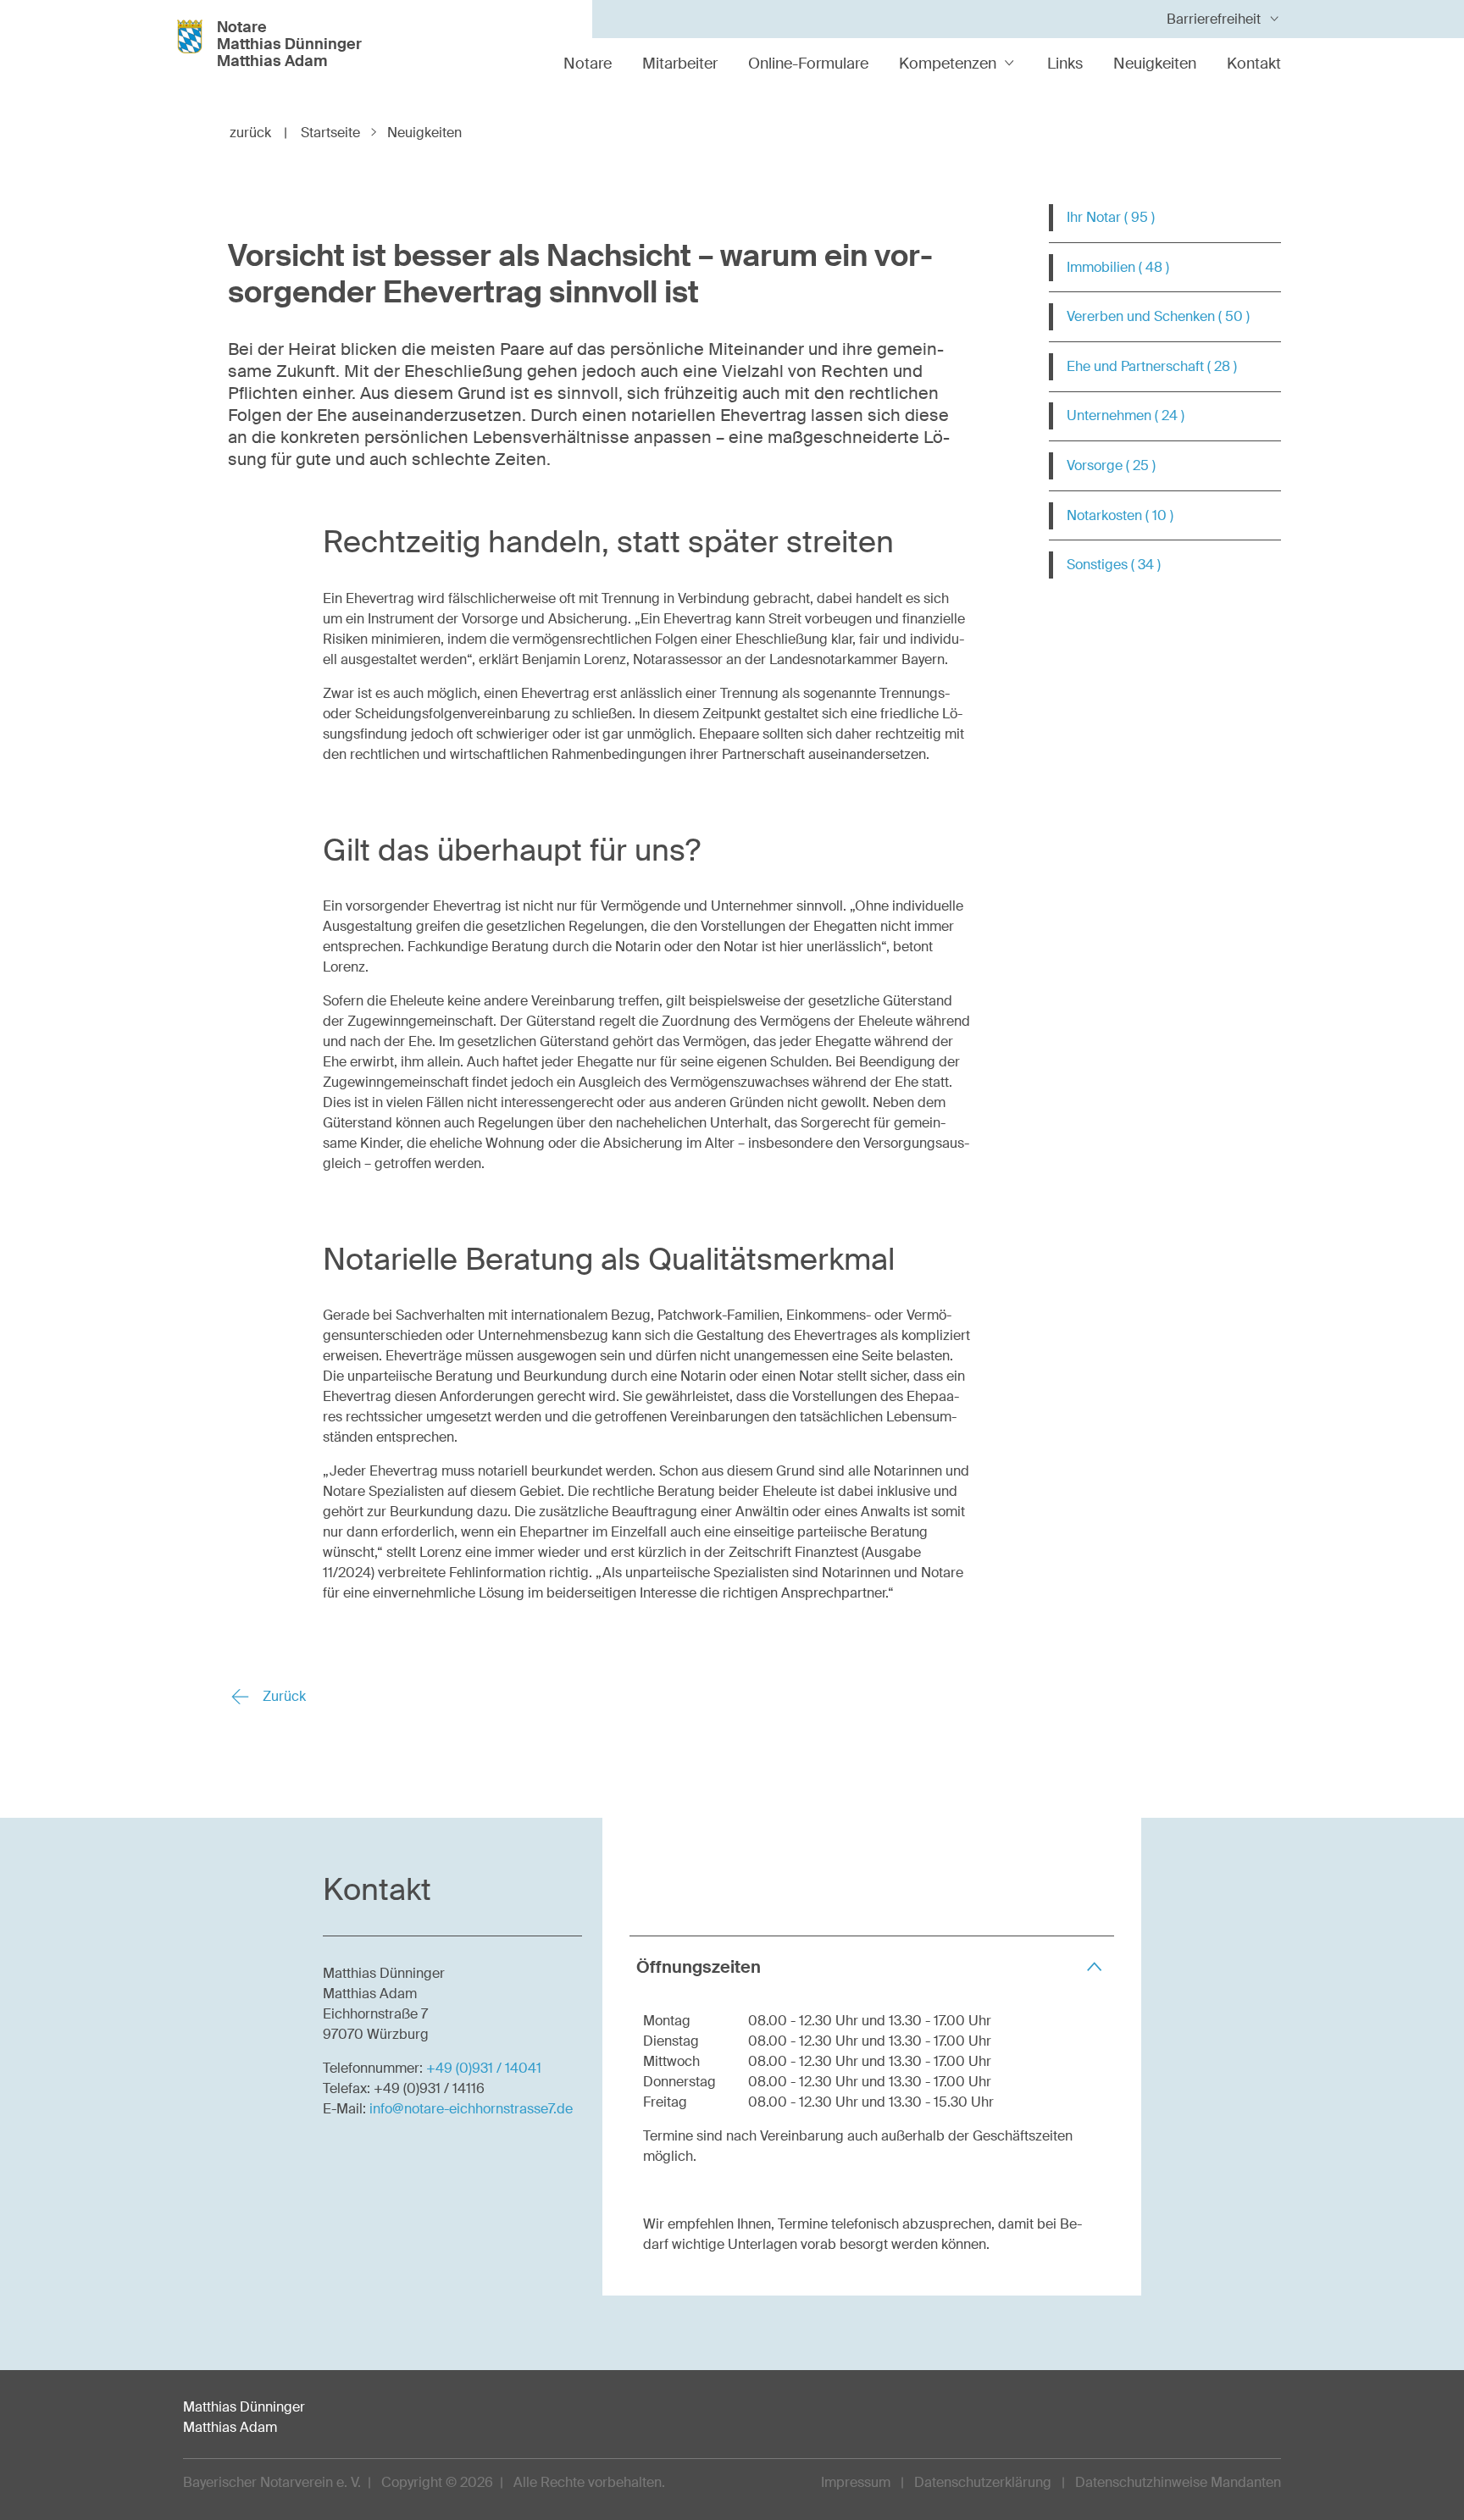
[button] (872, 1966)
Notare (588, 64)
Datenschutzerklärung (983, 2482)
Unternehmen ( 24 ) (1126, 415)
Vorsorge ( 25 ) (1111, 465)
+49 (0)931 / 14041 (484, 2068)
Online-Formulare (808, 64)
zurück (258, 133)
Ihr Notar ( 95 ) (1111, 217)
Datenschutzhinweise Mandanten (1178, 2482)
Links (1065, 64)
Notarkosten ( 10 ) (1120, 515)
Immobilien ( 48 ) (1118, 267)
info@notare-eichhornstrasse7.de (471, 2109)
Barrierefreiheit (1214, 19)
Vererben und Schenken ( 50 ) (1158, 316)
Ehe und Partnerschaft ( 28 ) (1152, 366)
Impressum (856, 2482)
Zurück (283, 1696)
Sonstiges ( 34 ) (1114, 565)
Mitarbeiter (680, 64)
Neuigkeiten (1155, 64)
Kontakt (1254, 64)
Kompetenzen (948, 64)
